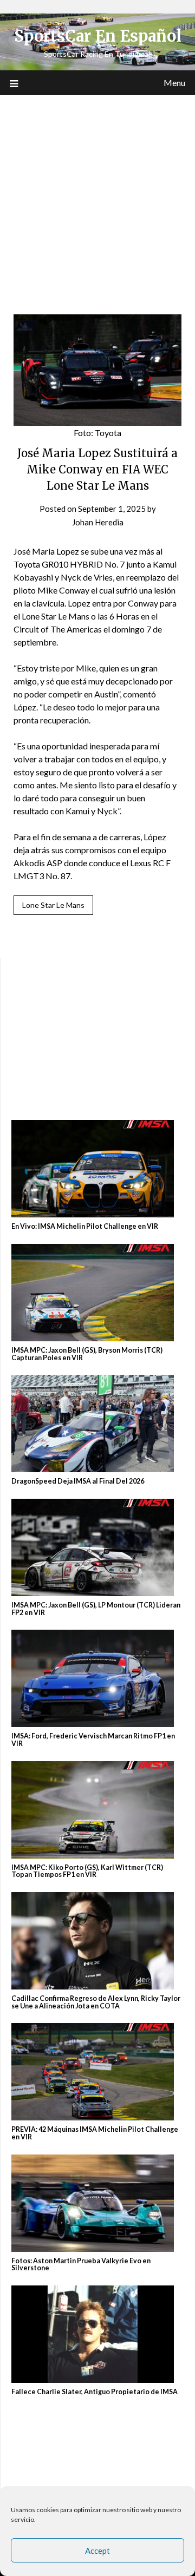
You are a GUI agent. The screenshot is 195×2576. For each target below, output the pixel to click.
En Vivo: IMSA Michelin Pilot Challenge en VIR (85, 1226)
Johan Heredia (98, 522)
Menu (174, 83)
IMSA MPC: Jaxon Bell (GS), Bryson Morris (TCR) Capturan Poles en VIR (87, 1354)
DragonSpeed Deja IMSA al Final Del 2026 (78, 1481)
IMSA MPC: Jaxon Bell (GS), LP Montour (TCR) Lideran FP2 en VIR (96, 1609)
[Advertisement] (97, 198)
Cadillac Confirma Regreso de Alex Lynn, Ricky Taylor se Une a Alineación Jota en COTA (96, 2002)
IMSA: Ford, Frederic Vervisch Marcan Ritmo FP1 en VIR (93, 1740)
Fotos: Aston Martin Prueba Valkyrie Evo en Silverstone (81, 2265)
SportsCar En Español (98, 36)
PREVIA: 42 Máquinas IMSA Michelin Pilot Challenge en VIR (95, 2133)
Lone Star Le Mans (53, 905)
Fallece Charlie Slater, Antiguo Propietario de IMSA (95, 2392)
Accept (97, 2551)
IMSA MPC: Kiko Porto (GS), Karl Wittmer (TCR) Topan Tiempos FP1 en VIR (87, 1871)
